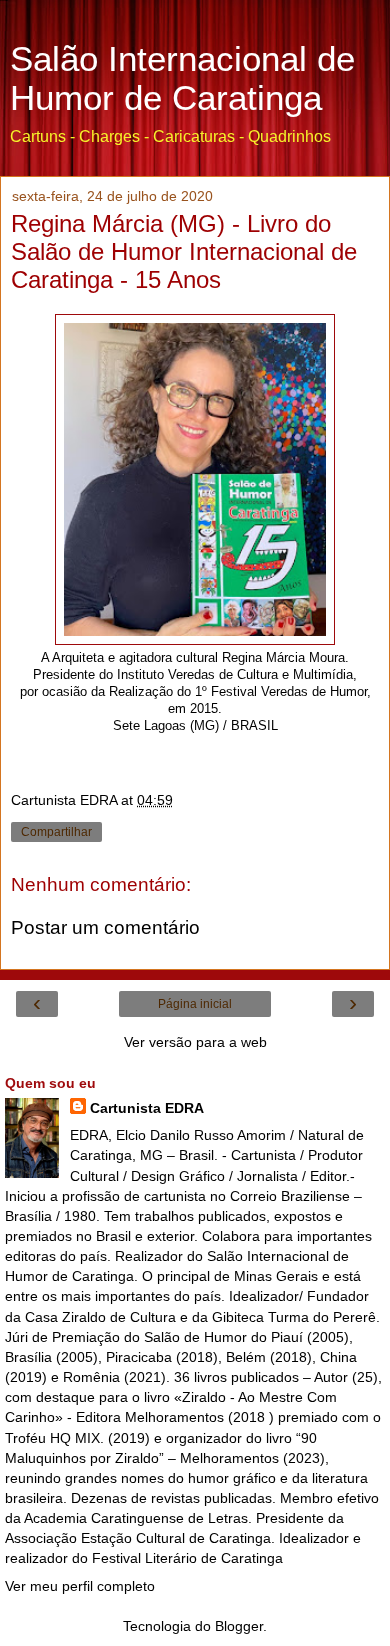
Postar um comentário (105, 927)
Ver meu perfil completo (80, 1586)
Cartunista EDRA (147, 1108)
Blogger (239, 1626)
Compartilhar (56, 832)
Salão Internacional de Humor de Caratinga (182, 78)
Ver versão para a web (195, 1042)
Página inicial (195, 1004)
